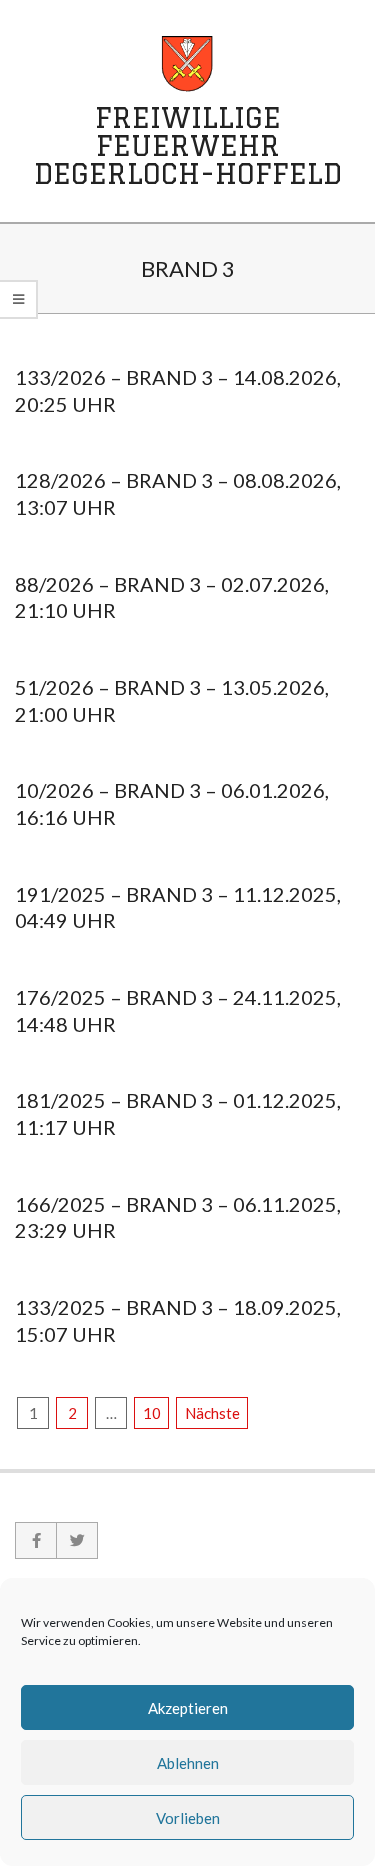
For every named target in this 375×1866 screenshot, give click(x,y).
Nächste (212, 1413)
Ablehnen (188, 1763)
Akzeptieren (188, 1708)
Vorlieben (188, 1818)
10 (152, 1413)
